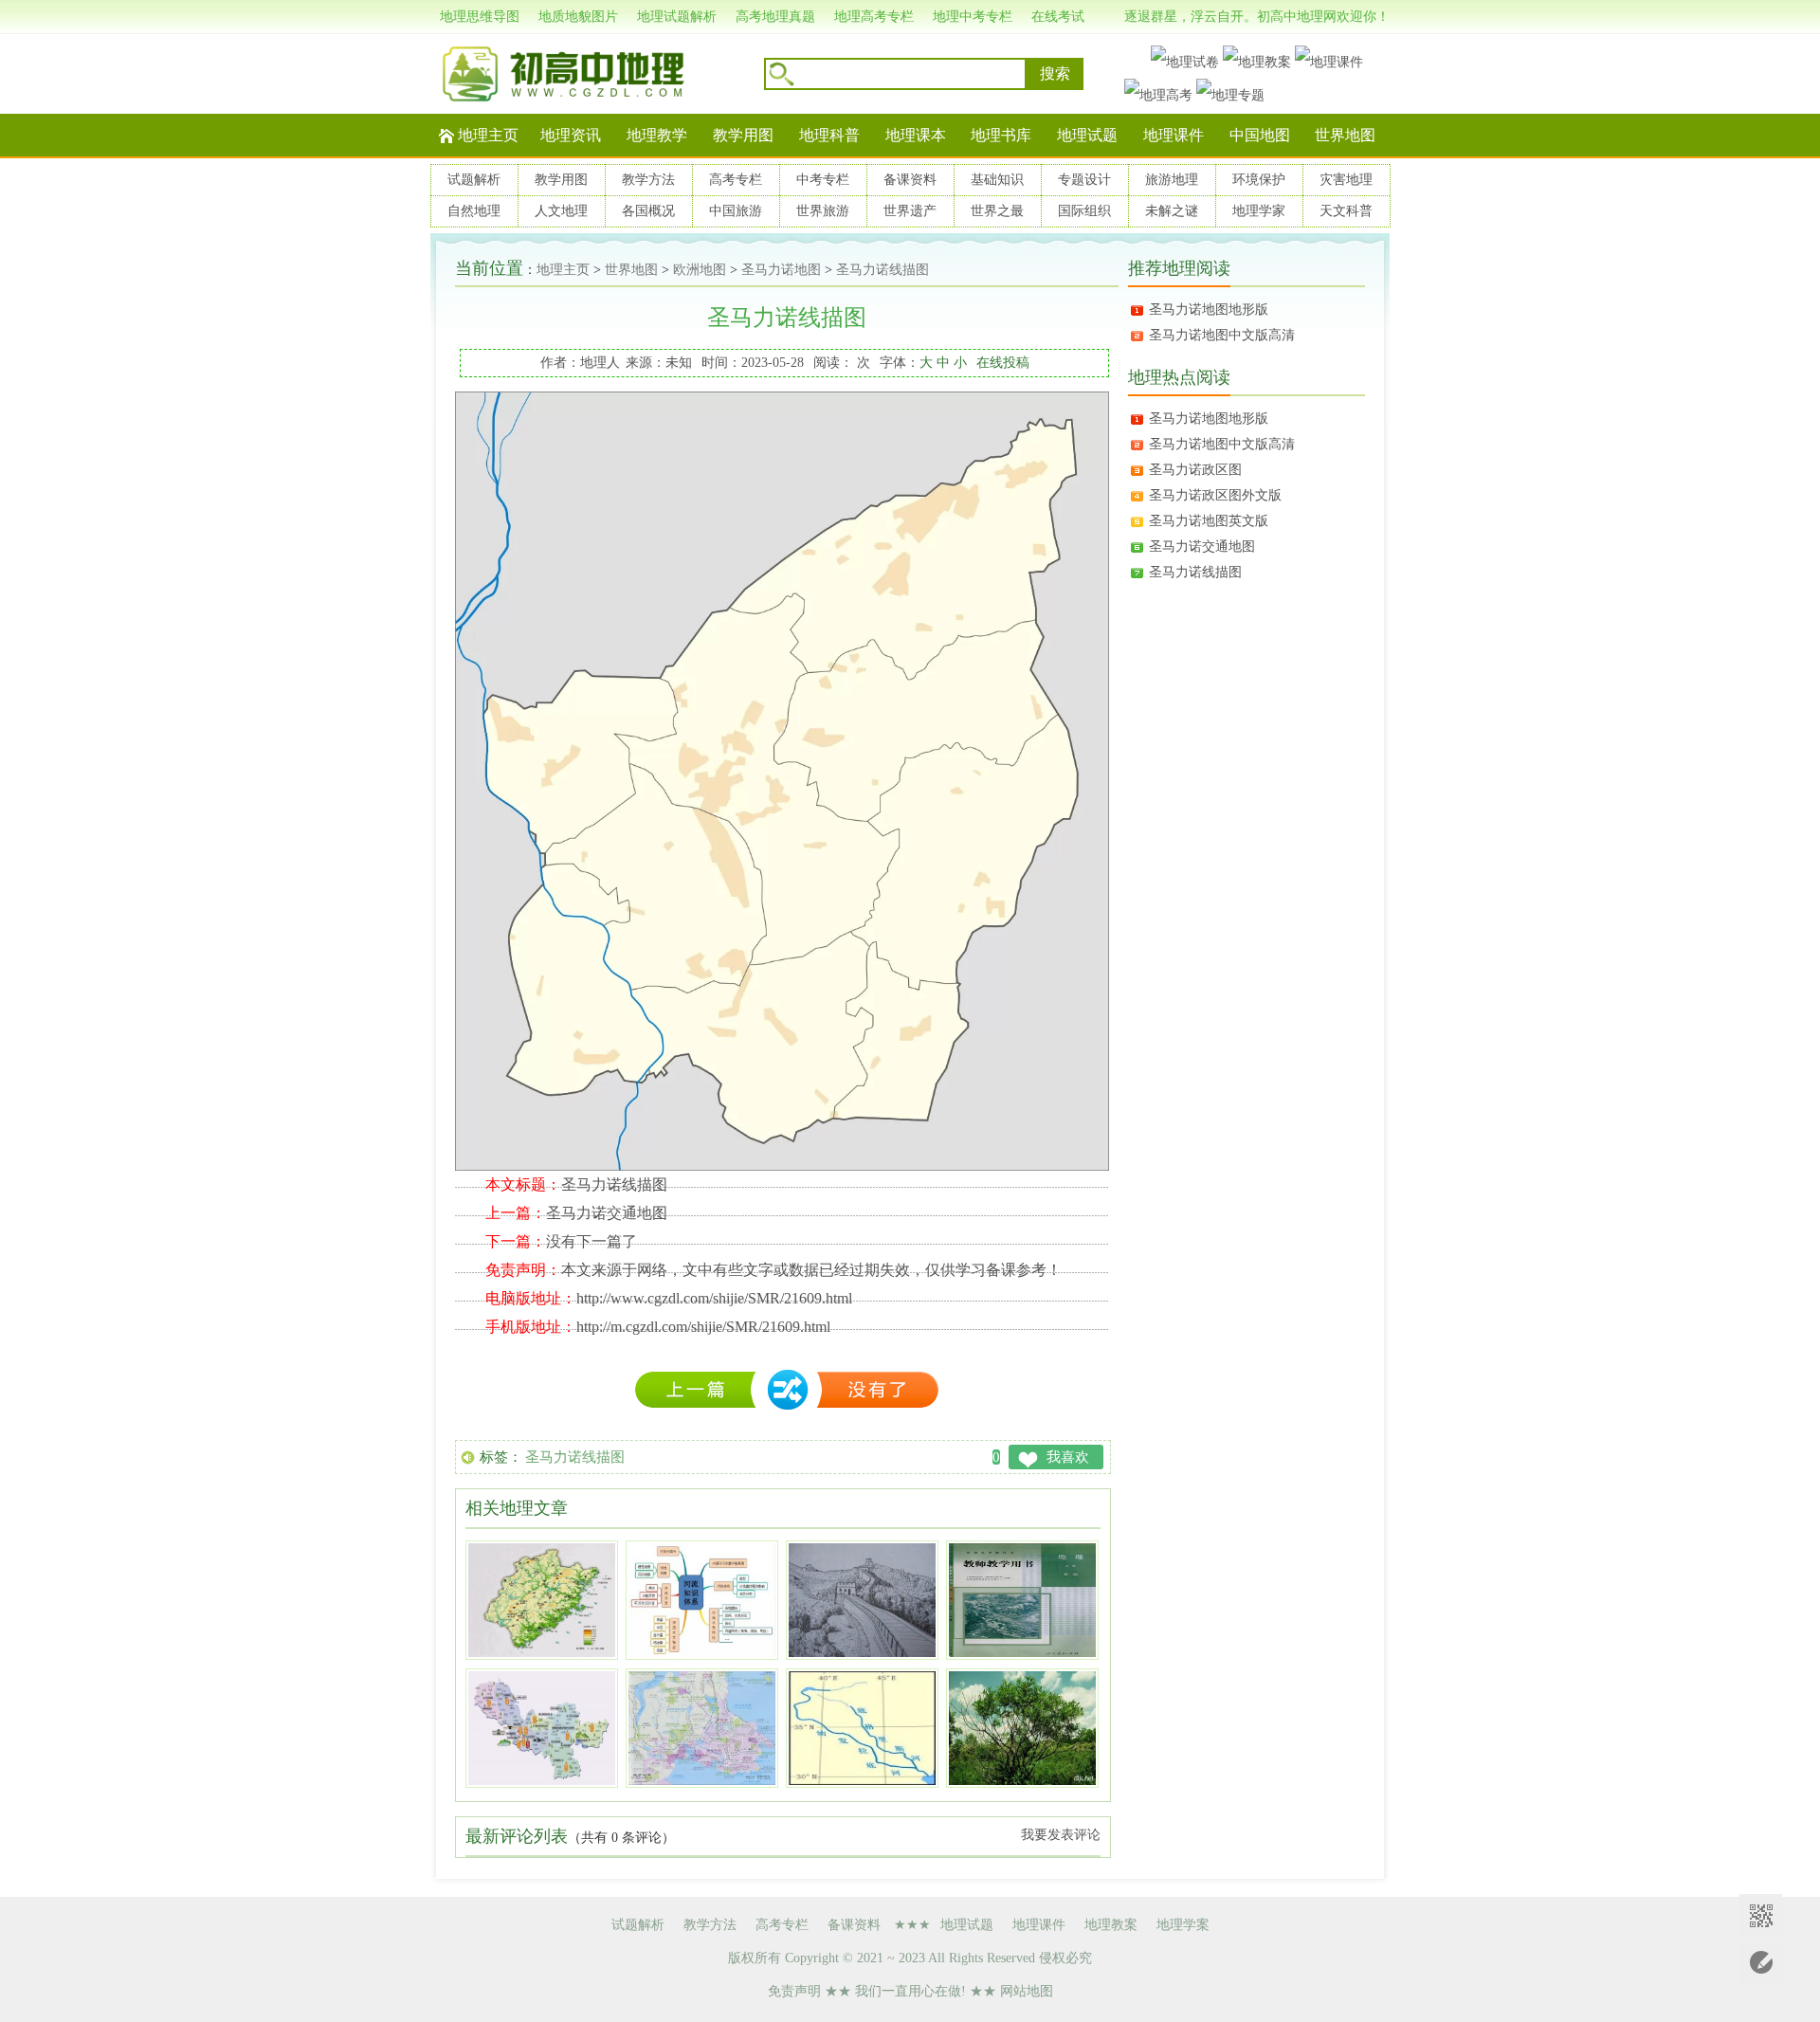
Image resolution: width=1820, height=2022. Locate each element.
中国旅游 (736, 211)
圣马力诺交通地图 (607, 1213)
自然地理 (474, 211)
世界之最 (997, 211)
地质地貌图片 (578, 17)
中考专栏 (823, 180)
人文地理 (561, 211)
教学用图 (743, 135)
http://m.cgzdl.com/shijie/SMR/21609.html (703, 1327)
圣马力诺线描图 (883, 270)
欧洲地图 (700, 270)
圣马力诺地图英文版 (1209, 521)
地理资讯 (571, 135)
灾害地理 (1346, 180)
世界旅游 (823, 211)
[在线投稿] (1761, 1963)
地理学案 (1183, 1925)
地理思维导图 (480, 17)
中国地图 (1260, 135)
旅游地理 (1172, 180)
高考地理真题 (775, 17)
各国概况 (648, 211)
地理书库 (1001, 135)
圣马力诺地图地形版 (1209, 310)
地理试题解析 (677, 17)
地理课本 (916, 135)
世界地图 (1345, 135)
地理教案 (1111, 1925)
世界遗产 (910, 211)
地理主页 (488, 135)
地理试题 (1087, 135)
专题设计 (1084, 180)
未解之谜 (1172, 211)
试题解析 (474, 180)
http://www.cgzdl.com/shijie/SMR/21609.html (714, 1298)
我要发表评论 (1061, 1835)
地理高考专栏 (874, 17)
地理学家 (1259, 211)
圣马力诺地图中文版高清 (1222, 335)
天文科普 (1346, 211)
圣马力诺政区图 (1195, 470)
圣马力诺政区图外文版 (1215, 495)
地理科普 (829, 135)
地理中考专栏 (973, 17)
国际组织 (1084, 211)
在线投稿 (1003, 363)
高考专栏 (736, 180)
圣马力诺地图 (781, 270)
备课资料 (910, 180)
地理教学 (657, 135)
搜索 (1055, 73)
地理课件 (1174, 135)
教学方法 (648, 180)
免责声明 (794, 1991)
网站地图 (1027, 1991)
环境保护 (1259, 180)
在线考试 (1058, 17)
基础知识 (997, 180)
